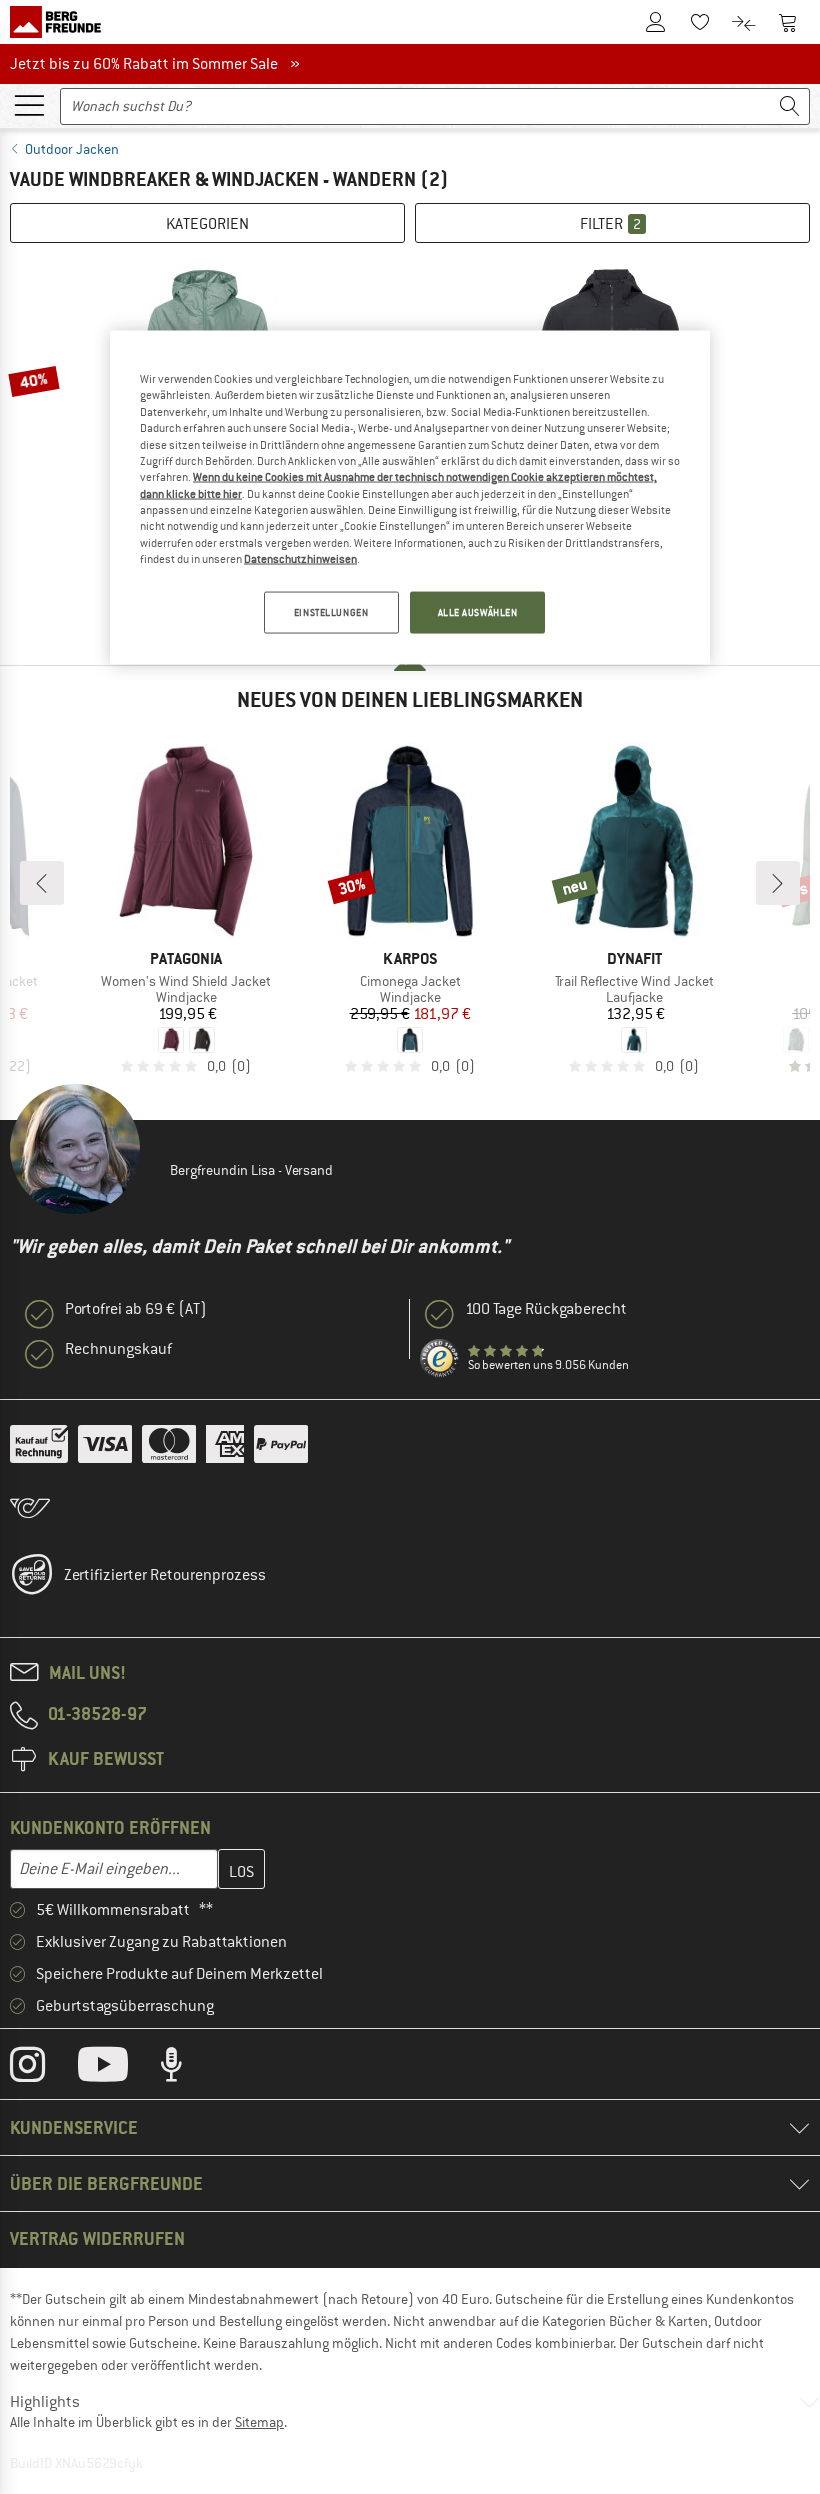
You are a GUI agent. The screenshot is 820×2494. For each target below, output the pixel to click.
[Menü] (29, 104)
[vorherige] (42, 883)
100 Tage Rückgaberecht (546, 1309)
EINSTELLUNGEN (331, 612)
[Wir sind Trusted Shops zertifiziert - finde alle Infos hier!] (440, 1359)
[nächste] (778, 883)
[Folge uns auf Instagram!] (42, 2069)
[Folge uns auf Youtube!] (118, 2069)
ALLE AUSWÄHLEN (478, 612)
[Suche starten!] (790, 106)
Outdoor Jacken (72, 149)
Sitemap (259, 2422)
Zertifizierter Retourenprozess (165, 1575)
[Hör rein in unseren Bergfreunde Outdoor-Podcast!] (186, 2069)
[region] (410, 498)
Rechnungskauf (118, 1349)
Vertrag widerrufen (97, 2238)
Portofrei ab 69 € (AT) (136, 1309)
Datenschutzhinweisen (300, 559)
